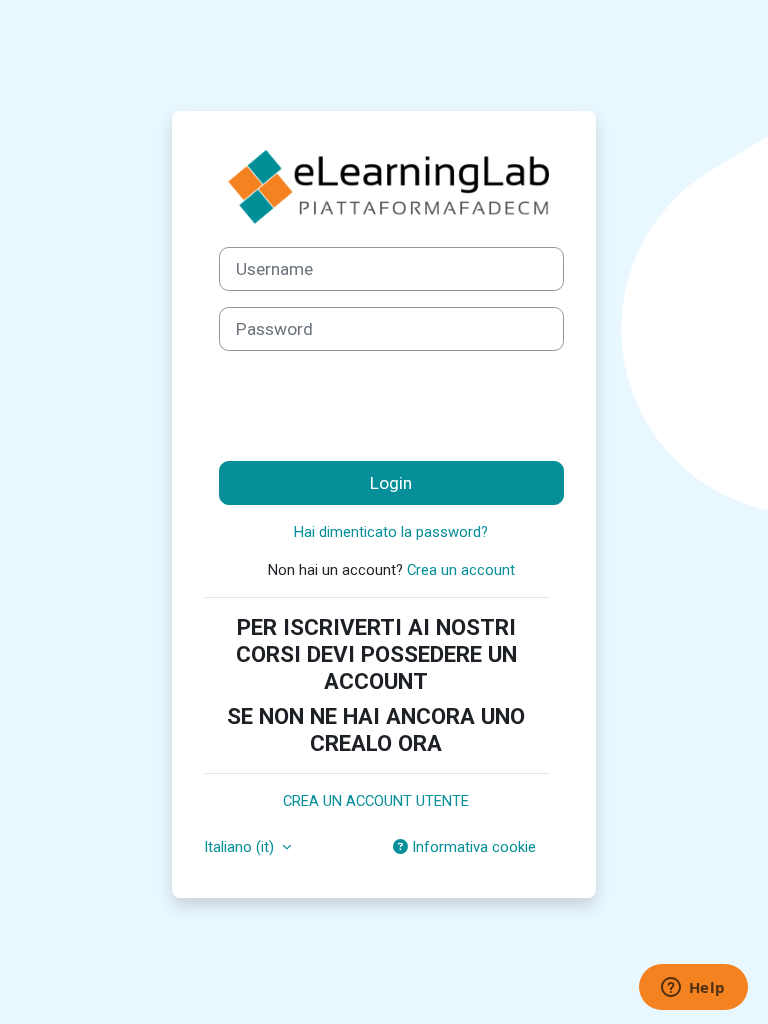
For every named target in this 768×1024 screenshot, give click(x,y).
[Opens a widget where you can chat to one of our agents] (693, 989)
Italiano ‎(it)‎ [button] (241, 847)
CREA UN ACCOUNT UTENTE (376, 801)
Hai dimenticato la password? (391, 532)
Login (391, 483)
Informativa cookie (472, 847)
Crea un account (461, 570)
